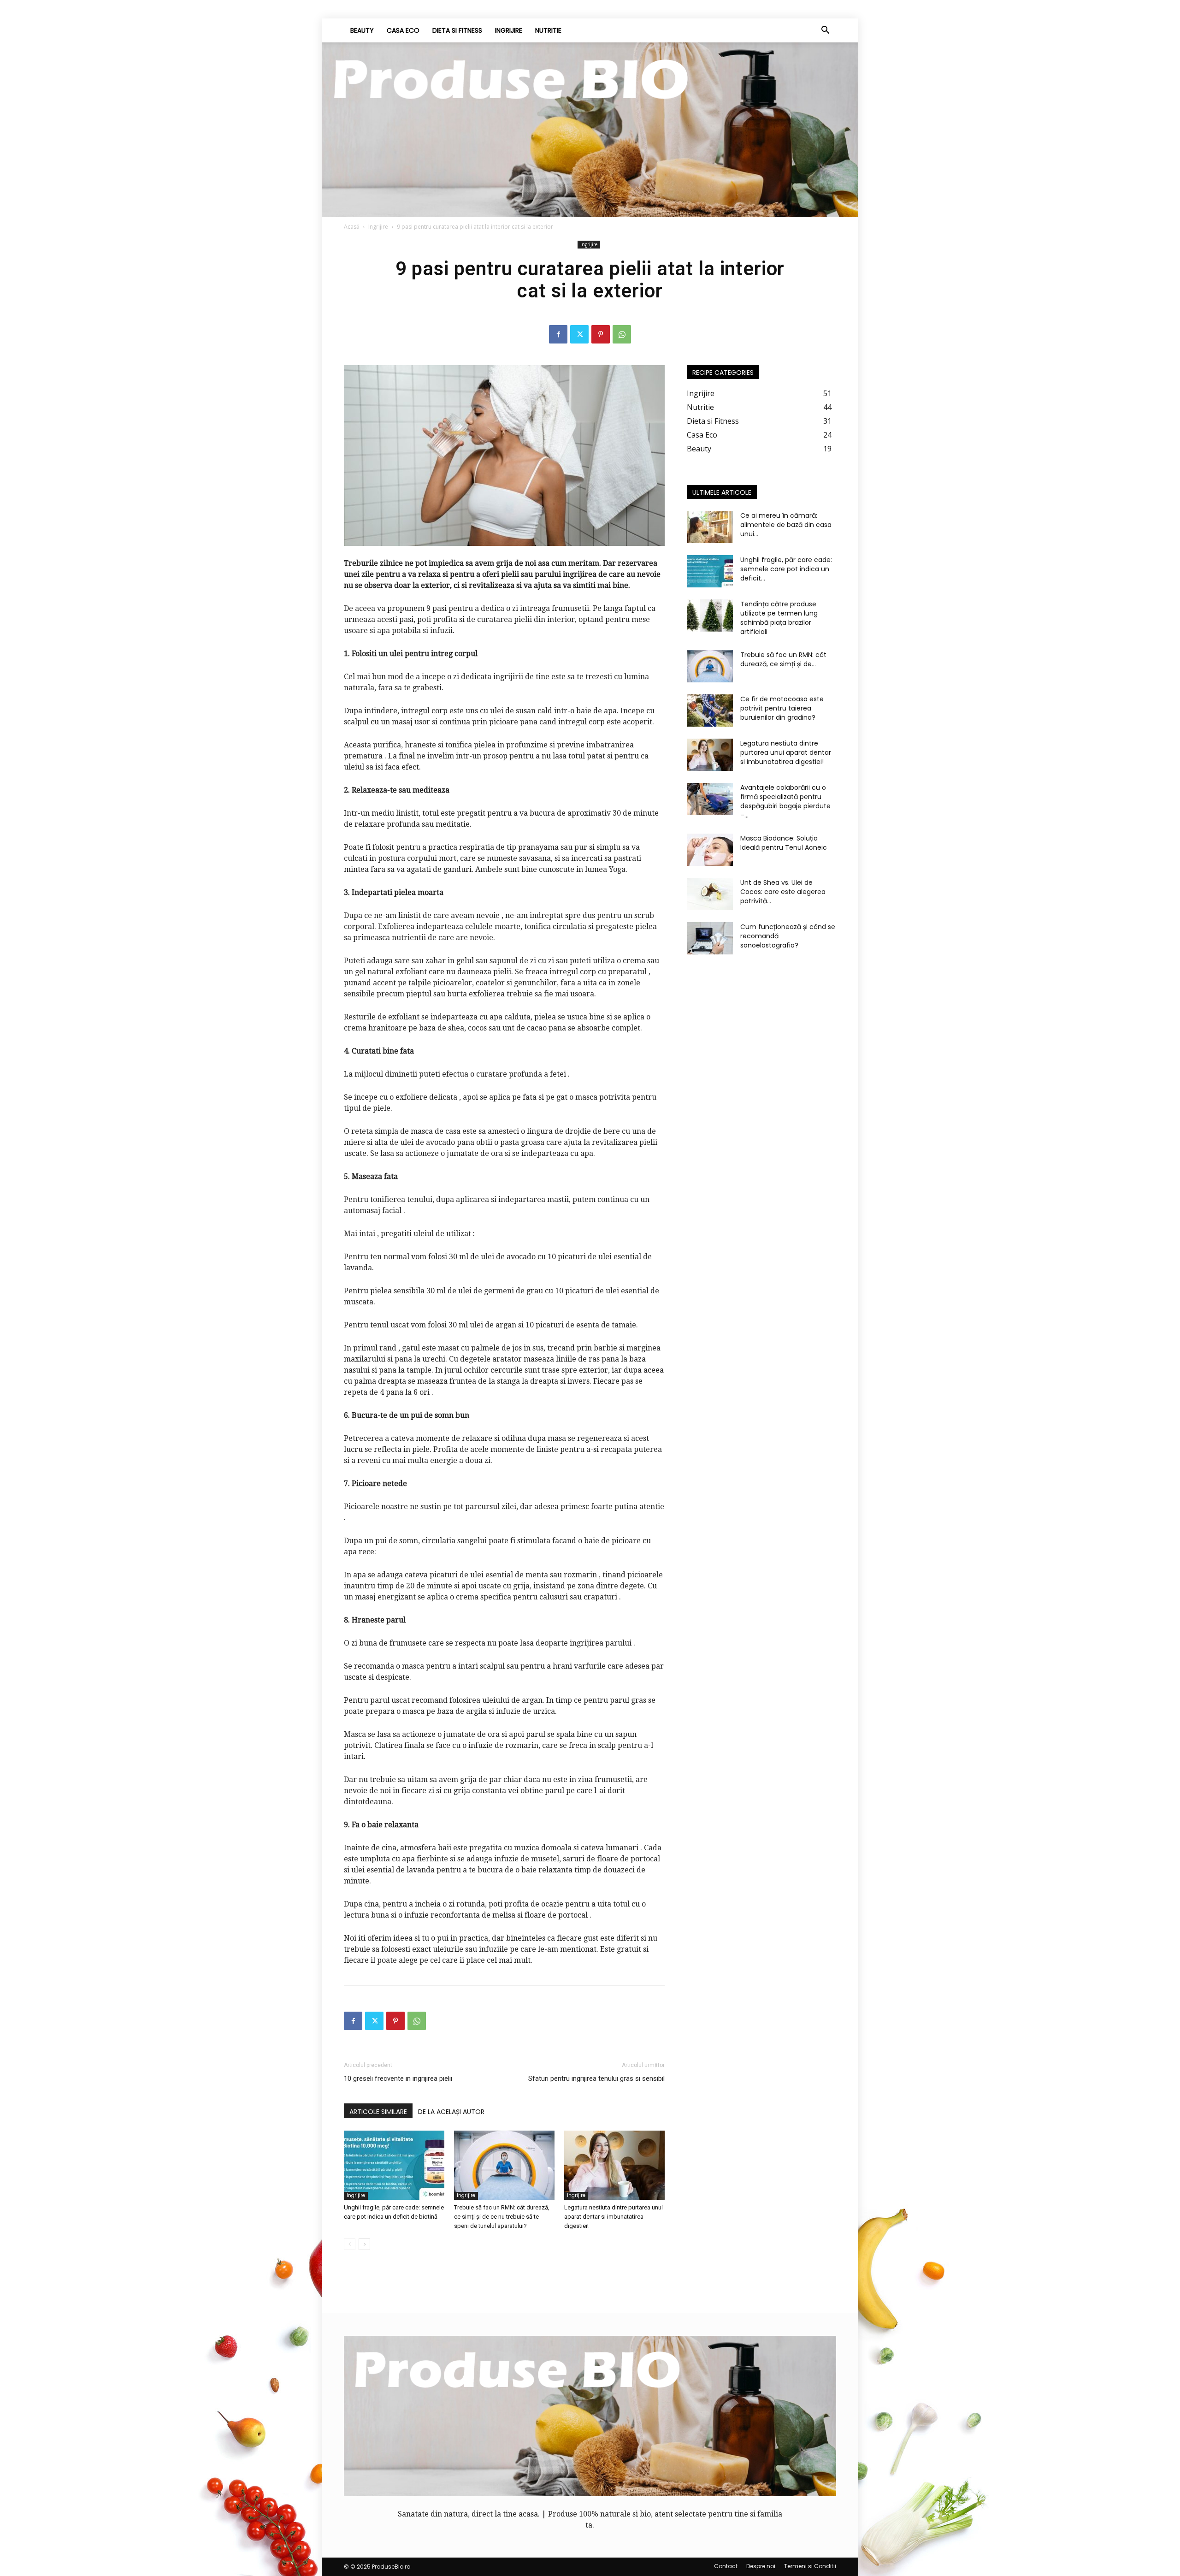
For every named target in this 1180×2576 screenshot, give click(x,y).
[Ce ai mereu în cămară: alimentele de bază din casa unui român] (710, 527)
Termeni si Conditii (810, 2566)
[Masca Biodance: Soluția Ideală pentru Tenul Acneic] (710, 850)
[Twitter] (579, 334)
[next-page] (364, 2244)
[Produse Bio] (590, 130)
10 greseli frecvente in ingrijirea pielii (398, 2079)
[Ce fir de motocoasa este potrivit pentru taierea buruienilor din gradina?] (710, 711)
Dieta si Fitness (457, 30)
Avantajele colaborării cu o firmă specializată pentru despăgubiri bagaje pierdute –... (785, 801)
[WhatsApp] (622, 334)
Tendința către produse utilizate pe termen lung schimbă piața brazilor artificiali (779, 618)
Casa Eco (403, 30)
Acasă (352, 227)
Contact (726, 2566)
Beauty (362, 30)
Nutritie (548, 30)
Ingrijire (509, 30)
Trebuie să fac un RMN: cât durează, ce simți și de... (783, 659)
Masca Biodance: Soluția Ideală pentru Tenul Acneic (784, 843)
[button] (825, 31)
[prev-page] (350, 2244)
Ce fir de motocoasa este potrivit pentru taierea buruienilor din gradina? (782, 708)
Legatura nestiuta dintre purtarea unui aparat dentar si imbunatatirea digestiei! (614, 2217)
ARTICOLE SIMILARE (378, 2112)
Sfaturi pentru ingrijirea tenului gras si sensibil (596, 2079)
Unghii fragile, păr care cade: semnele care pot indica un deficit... (786, 569)
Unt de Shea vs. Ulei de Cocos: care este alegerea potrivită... (783, 892)
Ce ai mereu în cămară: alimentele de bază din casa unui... (786, 525)
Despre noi (761, 2566)
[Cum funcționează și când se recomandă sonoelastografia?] (710, 938)
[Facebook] (558, 334)
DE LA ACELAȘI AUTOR (451, 2112)
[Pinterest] (601, 334)
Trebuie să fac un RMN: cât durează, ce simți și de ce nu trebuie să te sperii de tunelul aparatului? (502, 2217)
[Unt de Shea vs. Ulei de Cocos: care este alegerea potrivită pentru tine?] (710, 894)
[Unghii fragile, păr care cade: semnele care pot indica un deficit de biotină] (394, 2165)
